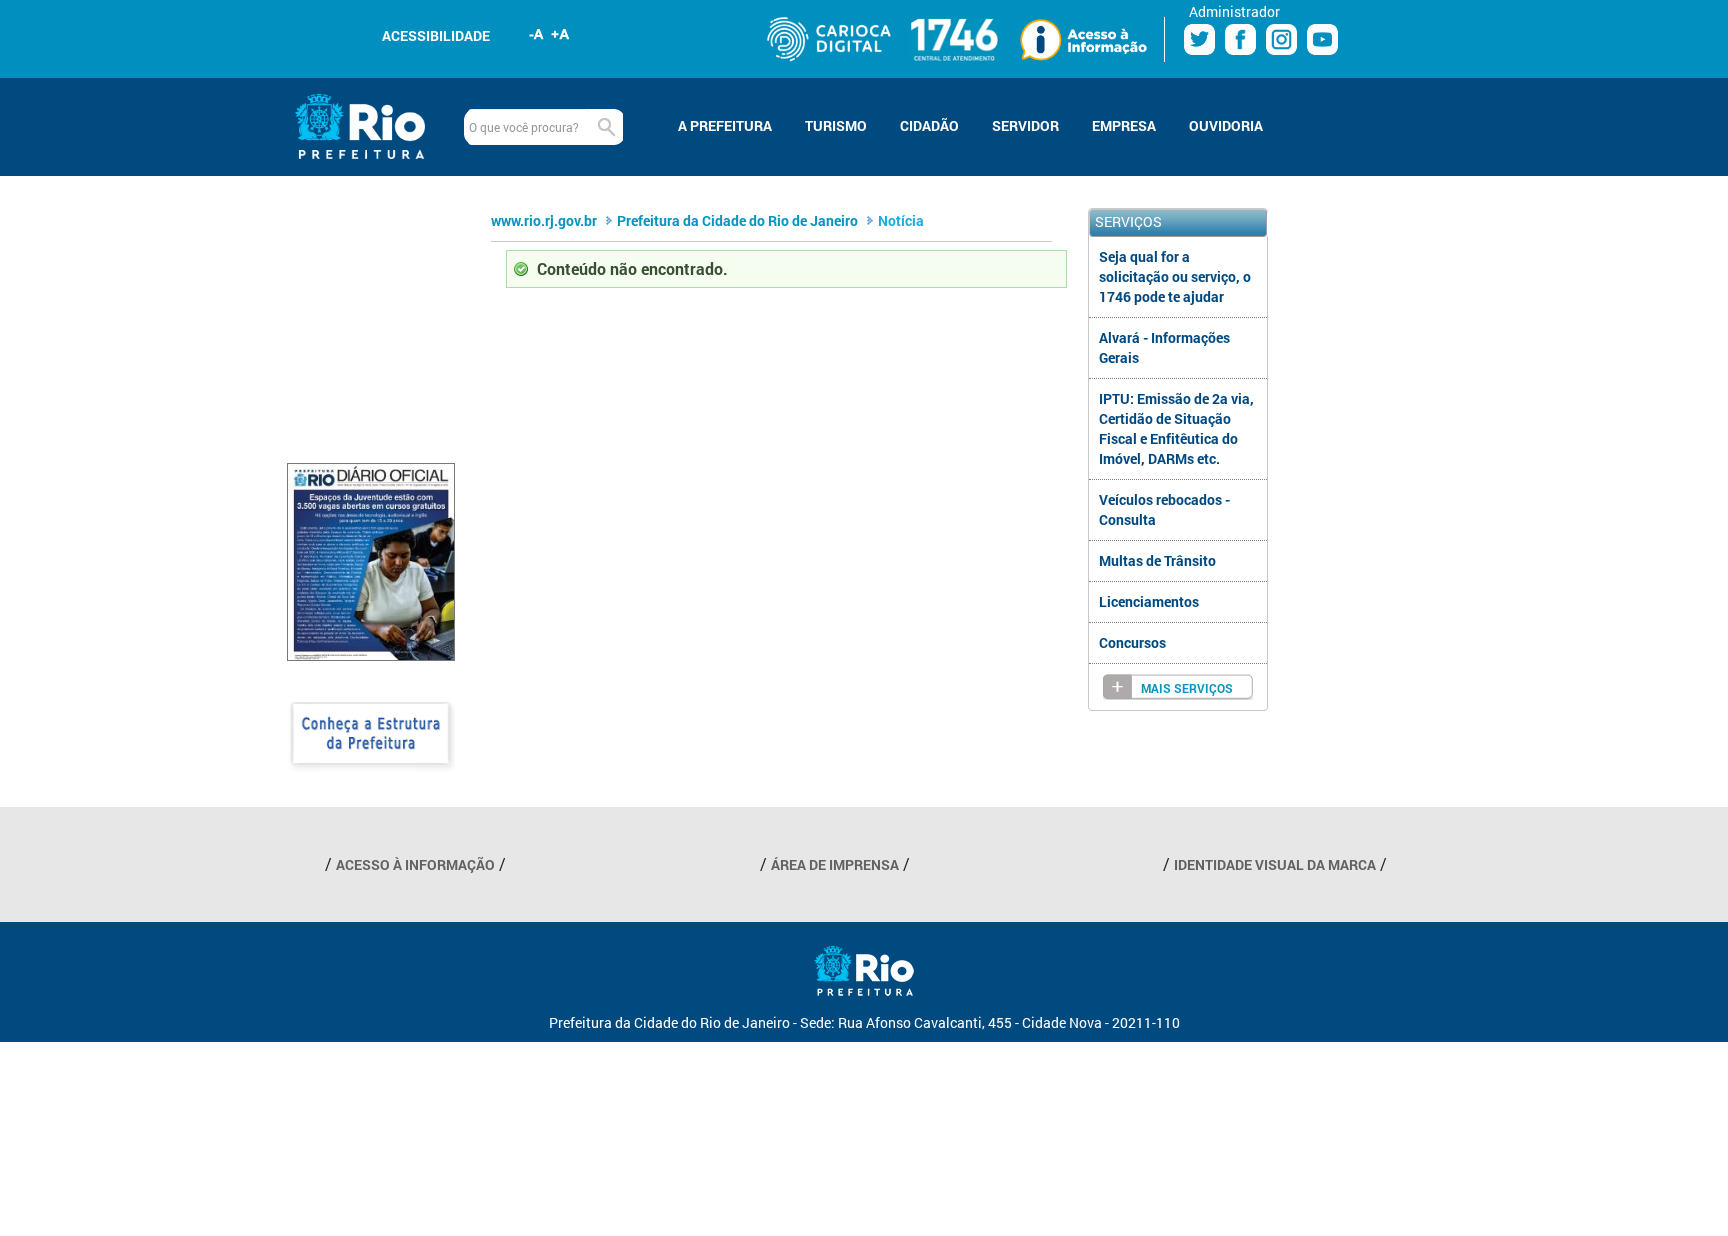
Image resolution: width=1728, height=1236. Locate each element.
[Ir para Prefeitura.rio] (360, 126)
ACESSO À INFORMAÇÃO (415, 864)
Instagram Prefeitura (1281, 39)
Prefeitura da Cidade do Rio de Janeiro (737, 220)
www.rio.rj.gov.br (544, 220)
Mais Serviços (1187, 688)
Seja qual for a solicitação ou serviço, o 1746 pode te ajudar (1175, 276)
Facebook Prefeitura (1240, 39)
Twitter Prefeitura (1199, 39)
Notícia (901, 220)
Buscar (606, 127)
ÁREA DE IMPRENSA (835, 864)
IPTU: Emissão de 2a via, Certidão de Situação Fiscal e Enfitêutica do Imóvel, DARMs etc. (1176, 428)
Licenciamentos (1149, 601)
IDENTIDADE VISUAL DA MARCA (1275, 864)
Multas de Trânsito (1157, 560)
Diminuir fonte (537, 34)
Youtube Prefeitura (1322, 39)
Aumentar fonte (561, 34)
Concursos (1132, 642)
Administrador (1234, 11)
